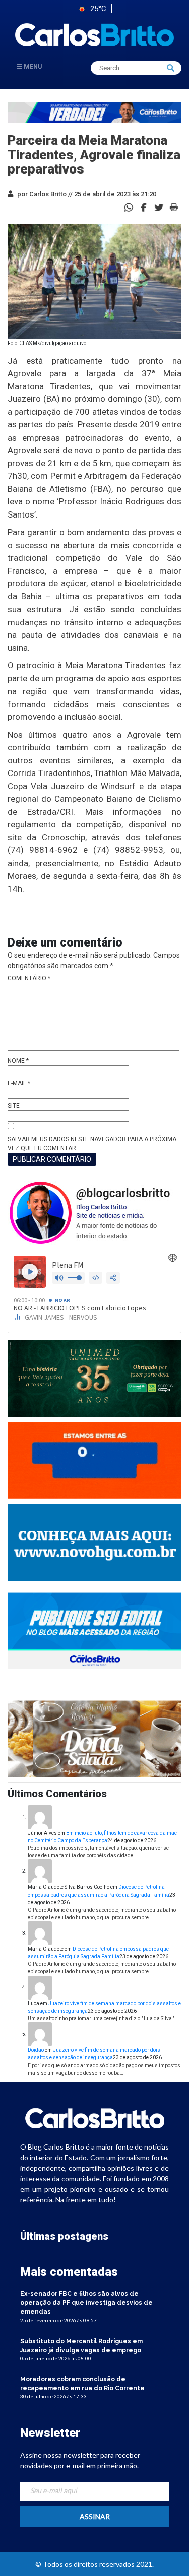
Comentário (29, 978)
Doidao (36, 2050)
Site (14, 1106)
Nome (18, 1061)
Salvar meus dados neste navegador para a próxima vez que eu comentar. (92, 1144)
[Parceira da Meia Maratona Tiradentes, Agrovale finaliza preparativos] (144, 206)
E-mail (19, 1083)
